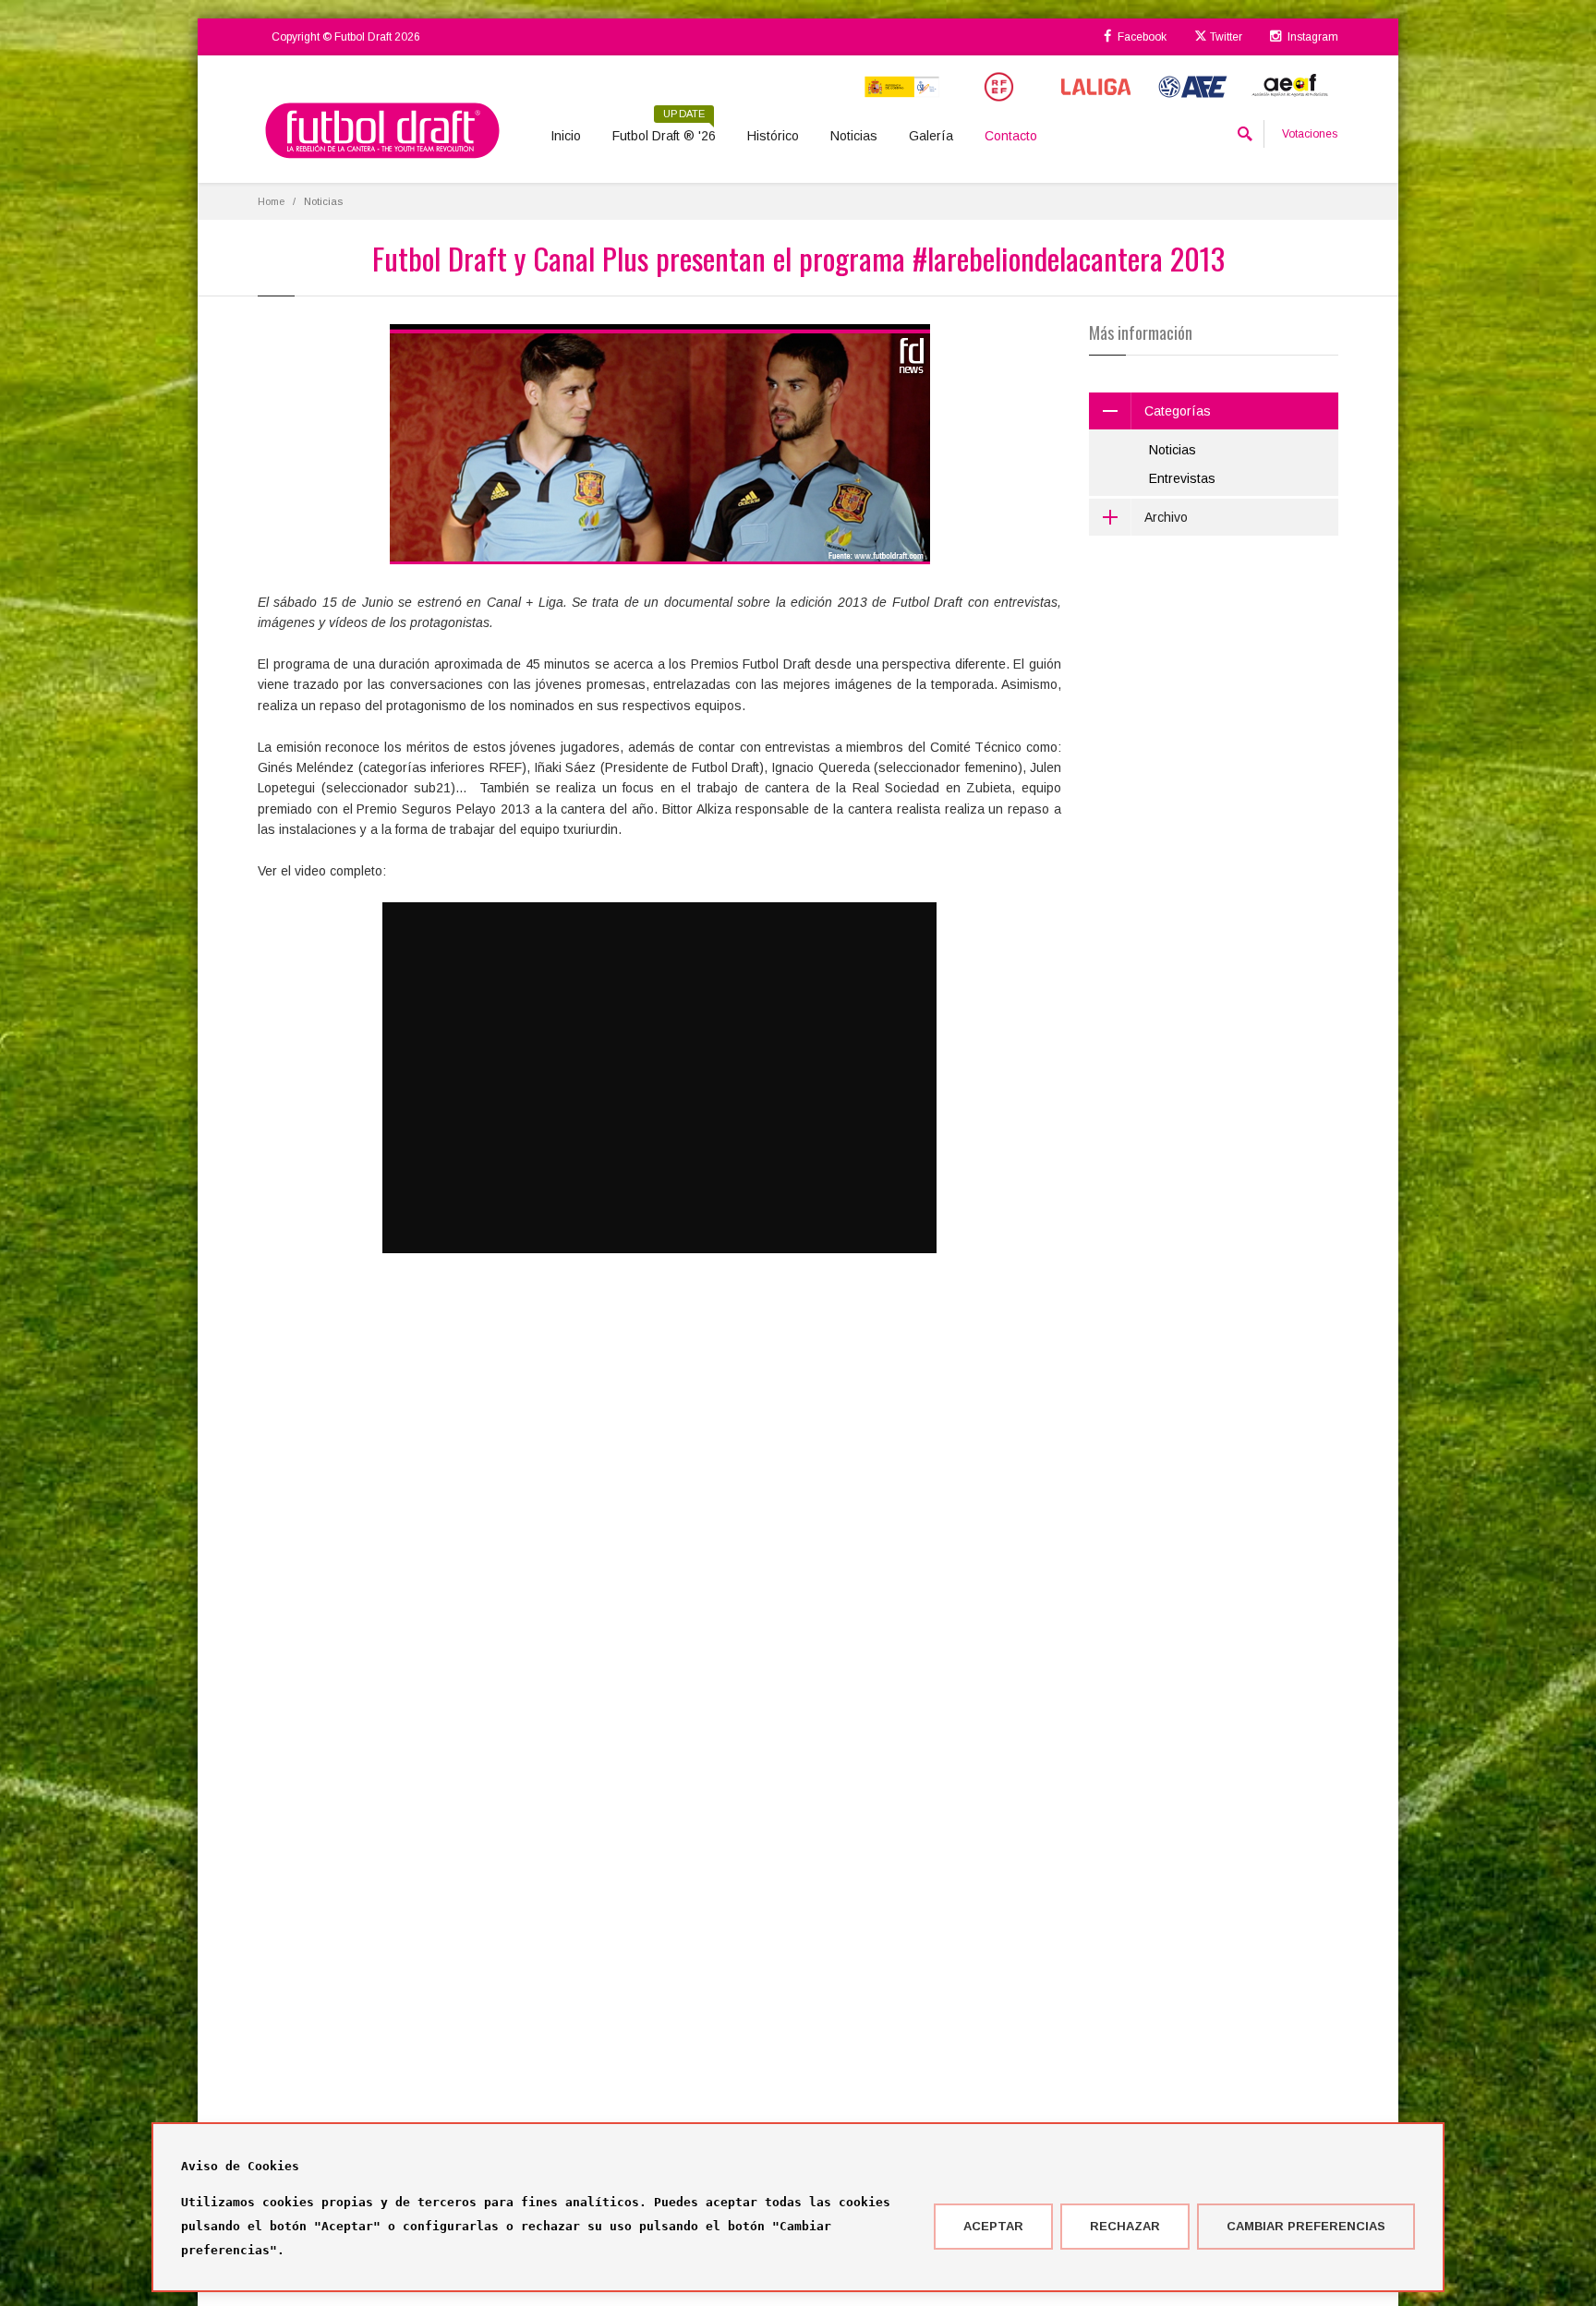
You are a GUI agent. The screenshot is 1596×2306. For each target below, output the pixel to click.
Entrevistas (1182, 478)
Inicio (566, 136)
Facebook (1141, 37)
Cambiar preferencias (1306, 2226)
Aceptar (993, 2226)
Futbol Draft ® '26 (664, 129)
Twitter (1225, 37)
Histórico (773, 136)
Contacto (1011, 136)
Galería (931, 136)
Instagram (1312, 37)
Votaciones (1310, 134)
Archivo (1166, 517)
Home (271, 201)
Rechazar (1125, 2226)
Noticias (854, 136)
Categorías (1178, 411)
